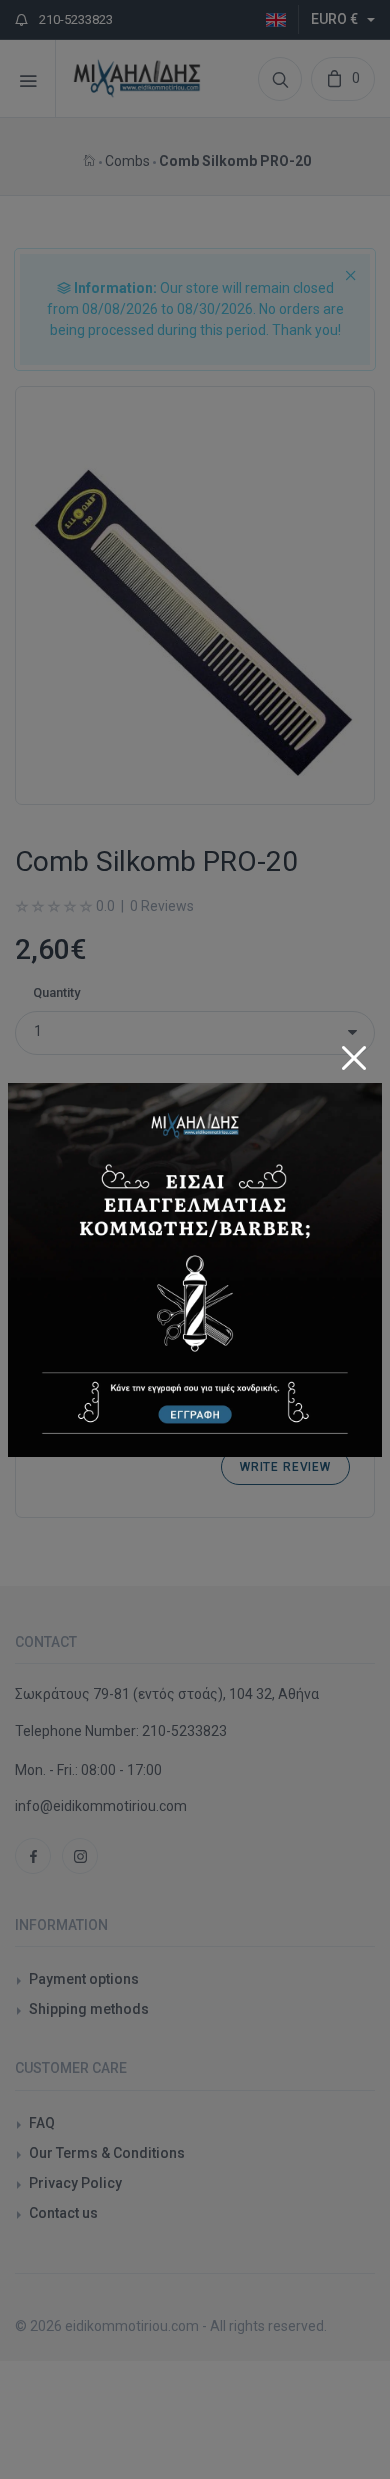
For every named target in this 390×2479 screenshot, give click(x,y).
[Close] (354, 1052)
